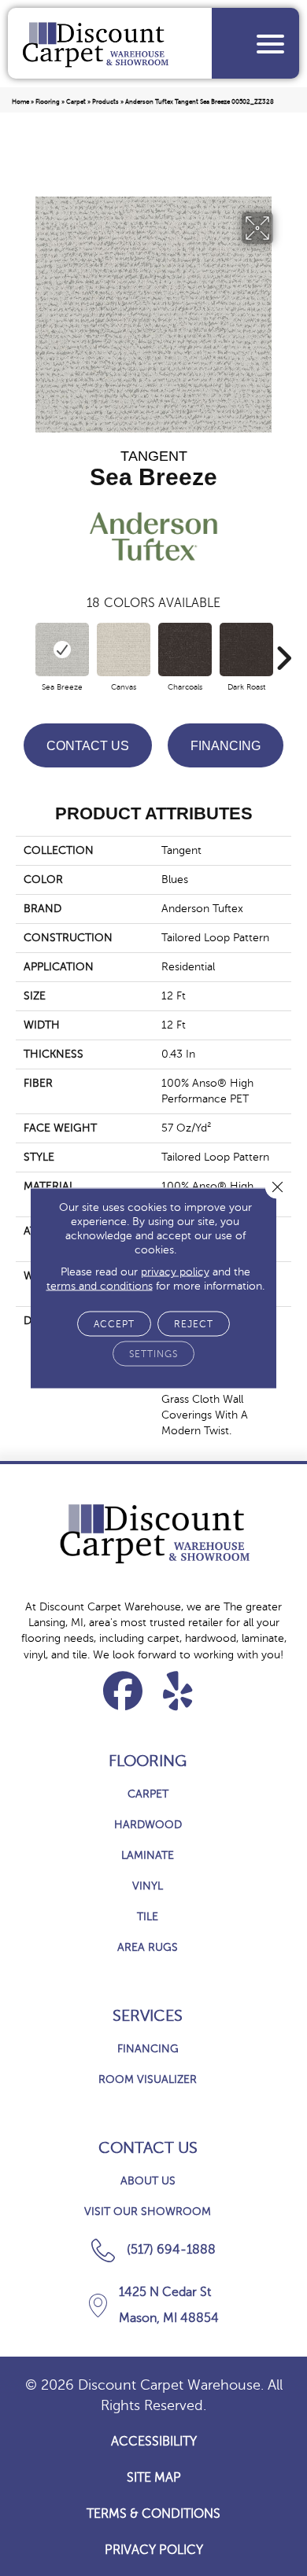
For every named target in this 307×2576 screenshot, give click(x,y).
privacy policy (175, 1272)
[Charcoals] (185, 650)
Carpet (76, 102)
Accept (114, 1324)
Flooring (48, 102)
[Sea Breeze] (62, 650)
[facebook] (123, 1691)
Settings (153, 1354)
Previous (24, 650)
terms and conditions (100, 1286)
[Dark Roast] (246, 650)
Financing (226, 746)
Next (283, 650)
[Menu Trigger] (270, 44)
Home (20, 102)
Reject (194, 1324)
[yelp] (178, 1691)
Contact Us (88, 746)
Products (105, 102)
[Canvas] (124, 650)
